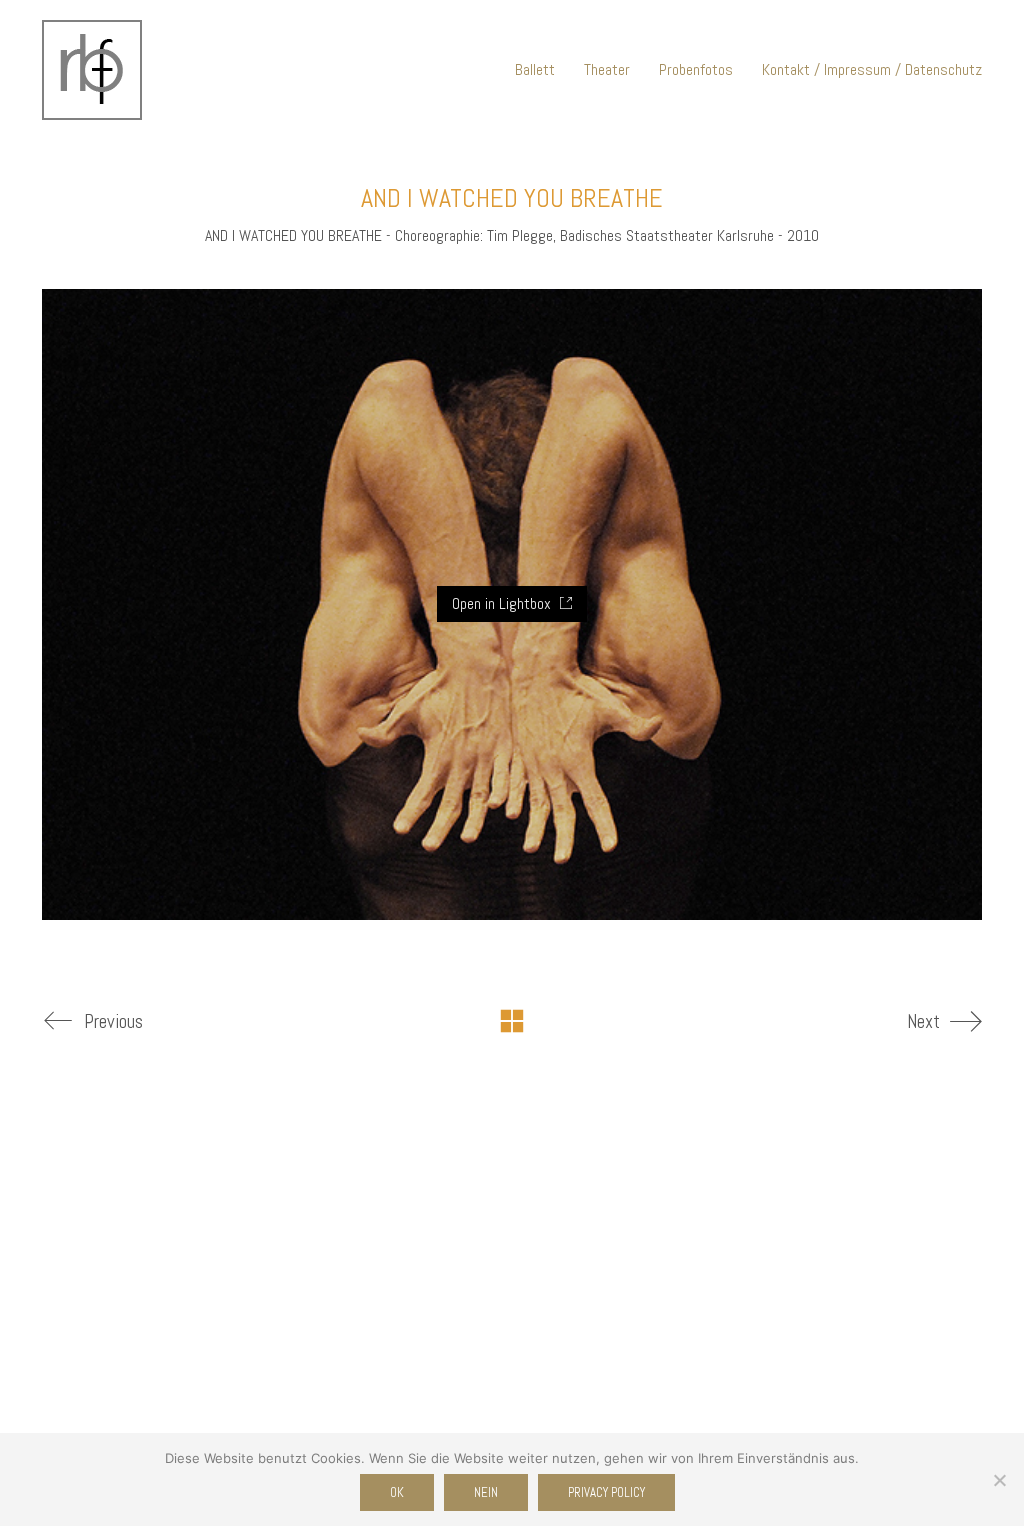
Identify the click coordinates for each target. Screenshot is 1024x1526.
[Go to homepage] (92, 70)
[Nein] (999, 1480)
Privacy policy (606, 1492)
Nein (486, 1492)
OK (397, 1492)
